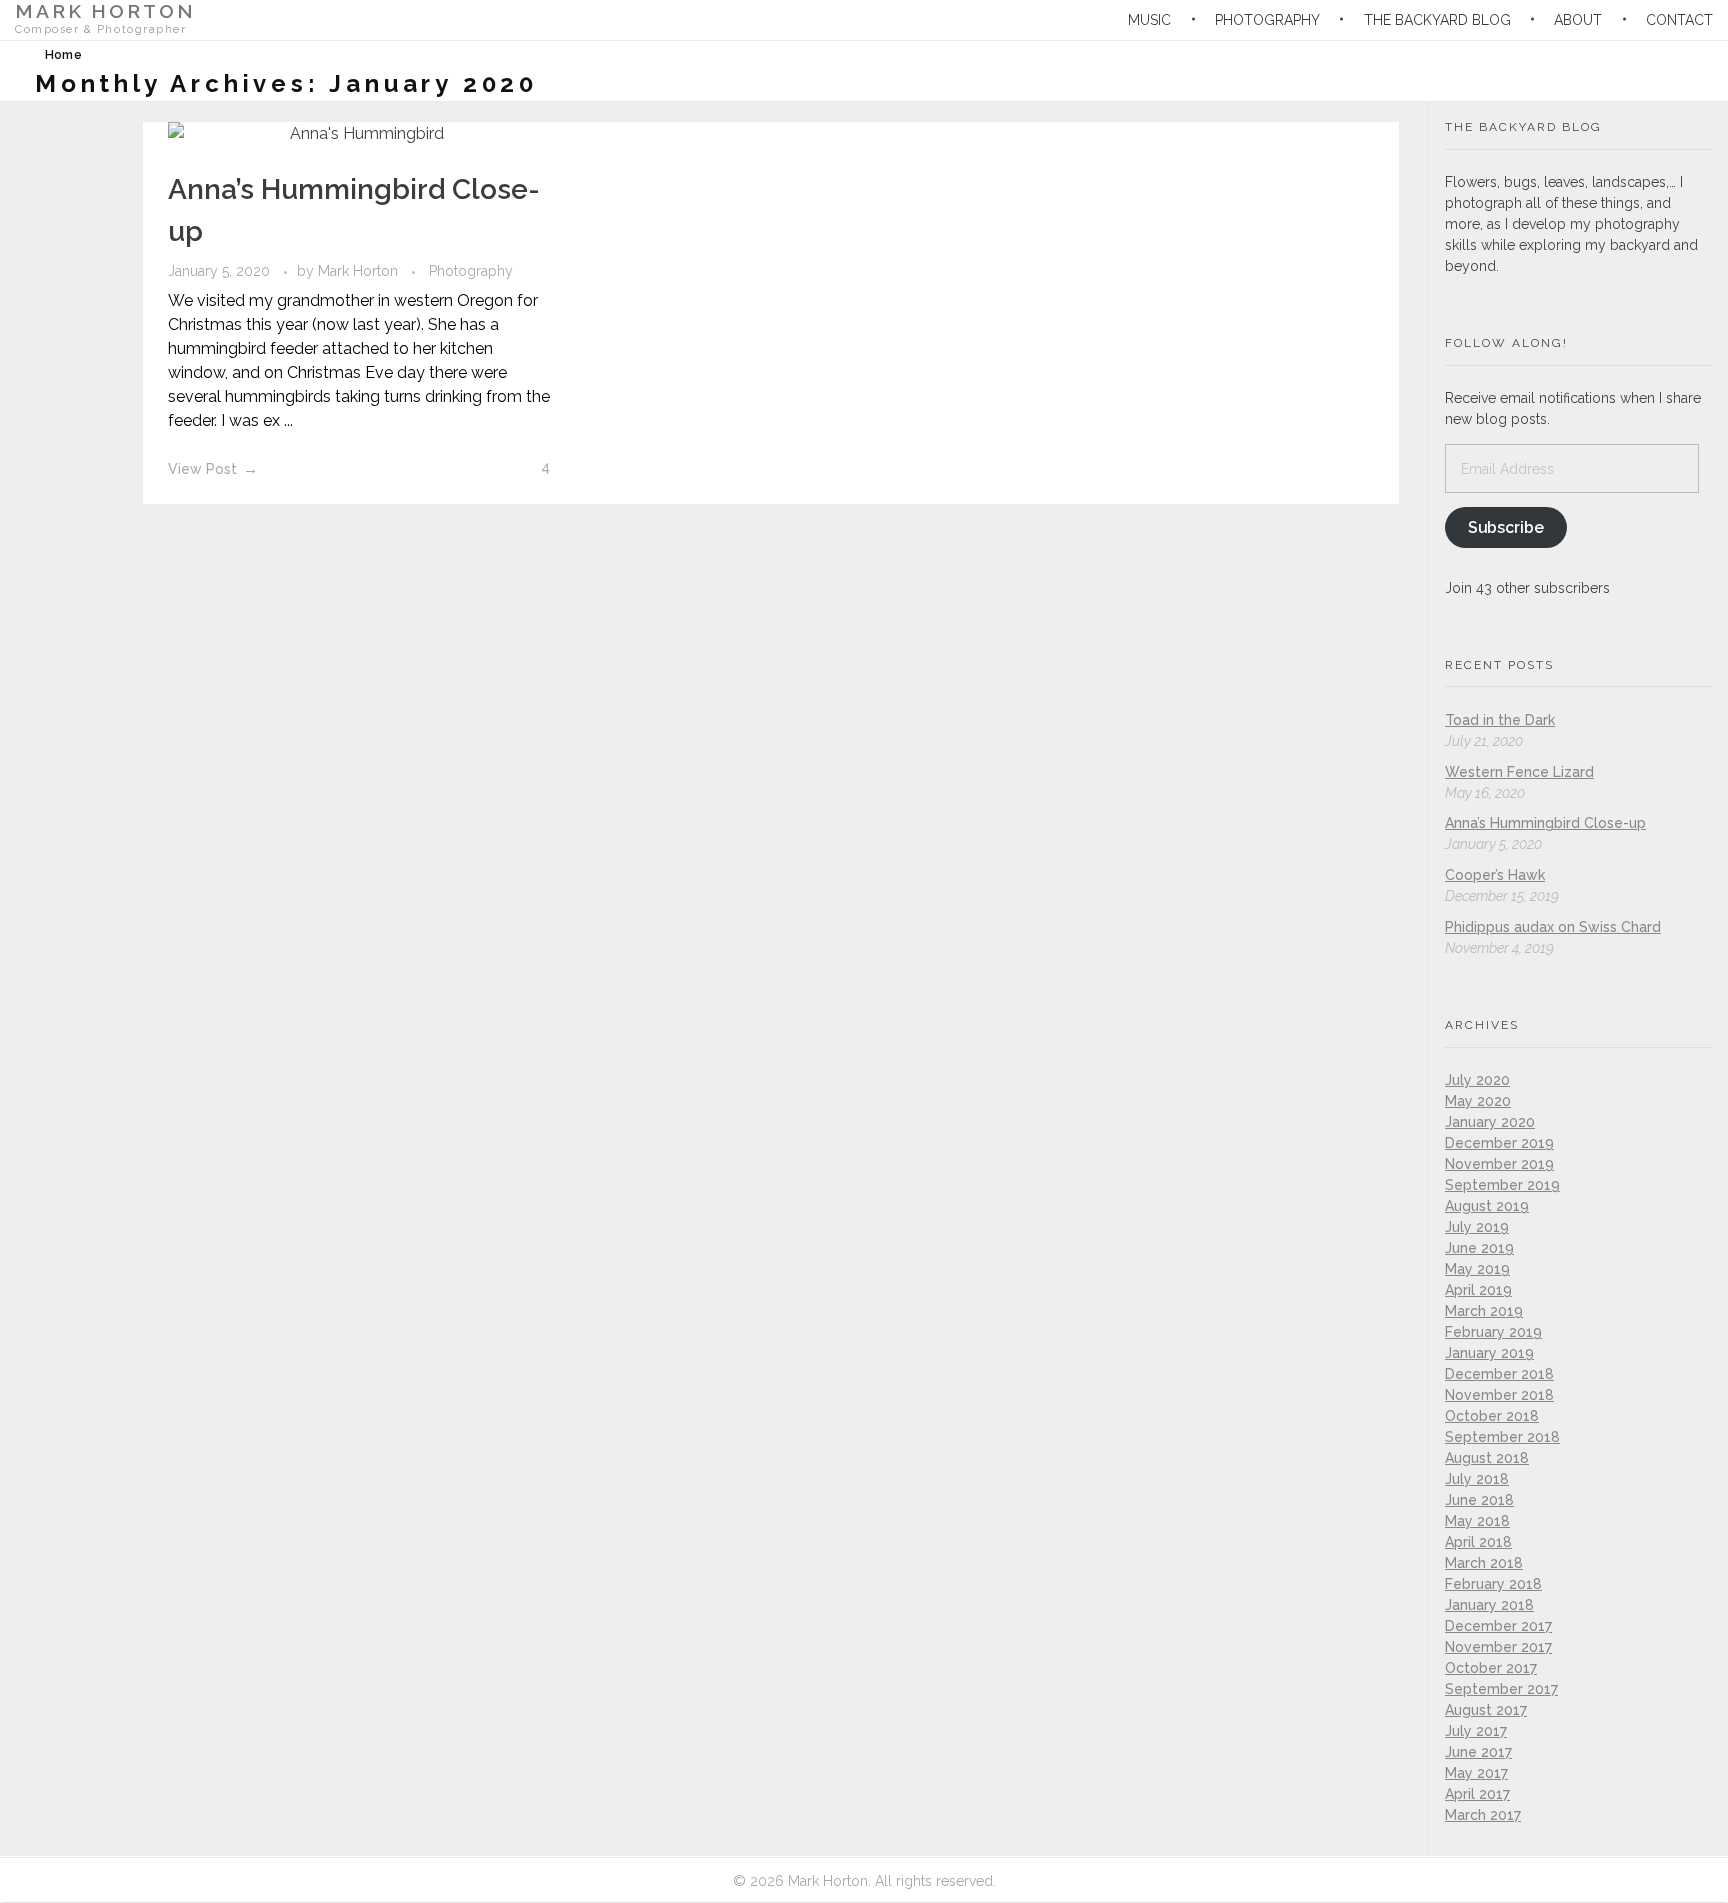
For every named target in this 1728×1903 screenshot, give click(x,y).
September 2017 (1501, 1689)
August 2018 (1487, 1458)
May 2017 (1476, 1773)
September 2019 (1502, 1185)
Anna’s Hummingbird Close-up (1545, 823)
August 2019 (1487, 1206)
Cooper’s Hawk (1495, 875)
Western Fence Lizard (1519, 772)
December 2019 (1499, 1143)
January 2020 (1490, 1122)
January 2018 (1489, 1605)
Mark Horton (360, 271)
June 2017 (1478, 1752)
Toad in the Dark (1500, 720)
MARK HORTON (105, 11)
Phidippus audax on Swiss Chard (1553, 927)
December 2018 (1499, 1374)
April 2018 (1478, 1542)
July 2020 (1477, 1080)
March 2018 (1484, 1563)
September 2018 (1502, 1437)
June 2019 (1479, 1248)
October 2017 (1491, 1668)
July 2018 (1477, 1479)
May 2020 (1478, 1101)
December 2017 (1498, 1626)
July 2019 (1477, 1227)
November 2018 (1499, 1395)
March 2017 (1483, 1815)
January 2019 (1489, 1353)
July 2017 (1476, 1731)
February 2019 (1493, 1332)
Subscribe (1506, 527)
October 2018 (1492, 1416)
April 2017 (1477, 1794)
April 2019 (1478, 1290)
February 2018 (1493, 1584)
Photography (471, 271)
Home (63, 55)
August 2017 (1486, 1710)
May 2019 (1477, 1269)
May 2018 (1477, 1521)
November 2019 (1499, 1164)
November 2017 (1498, 1647)
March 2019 (1484, 1311)
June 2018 (1479, 1500)
